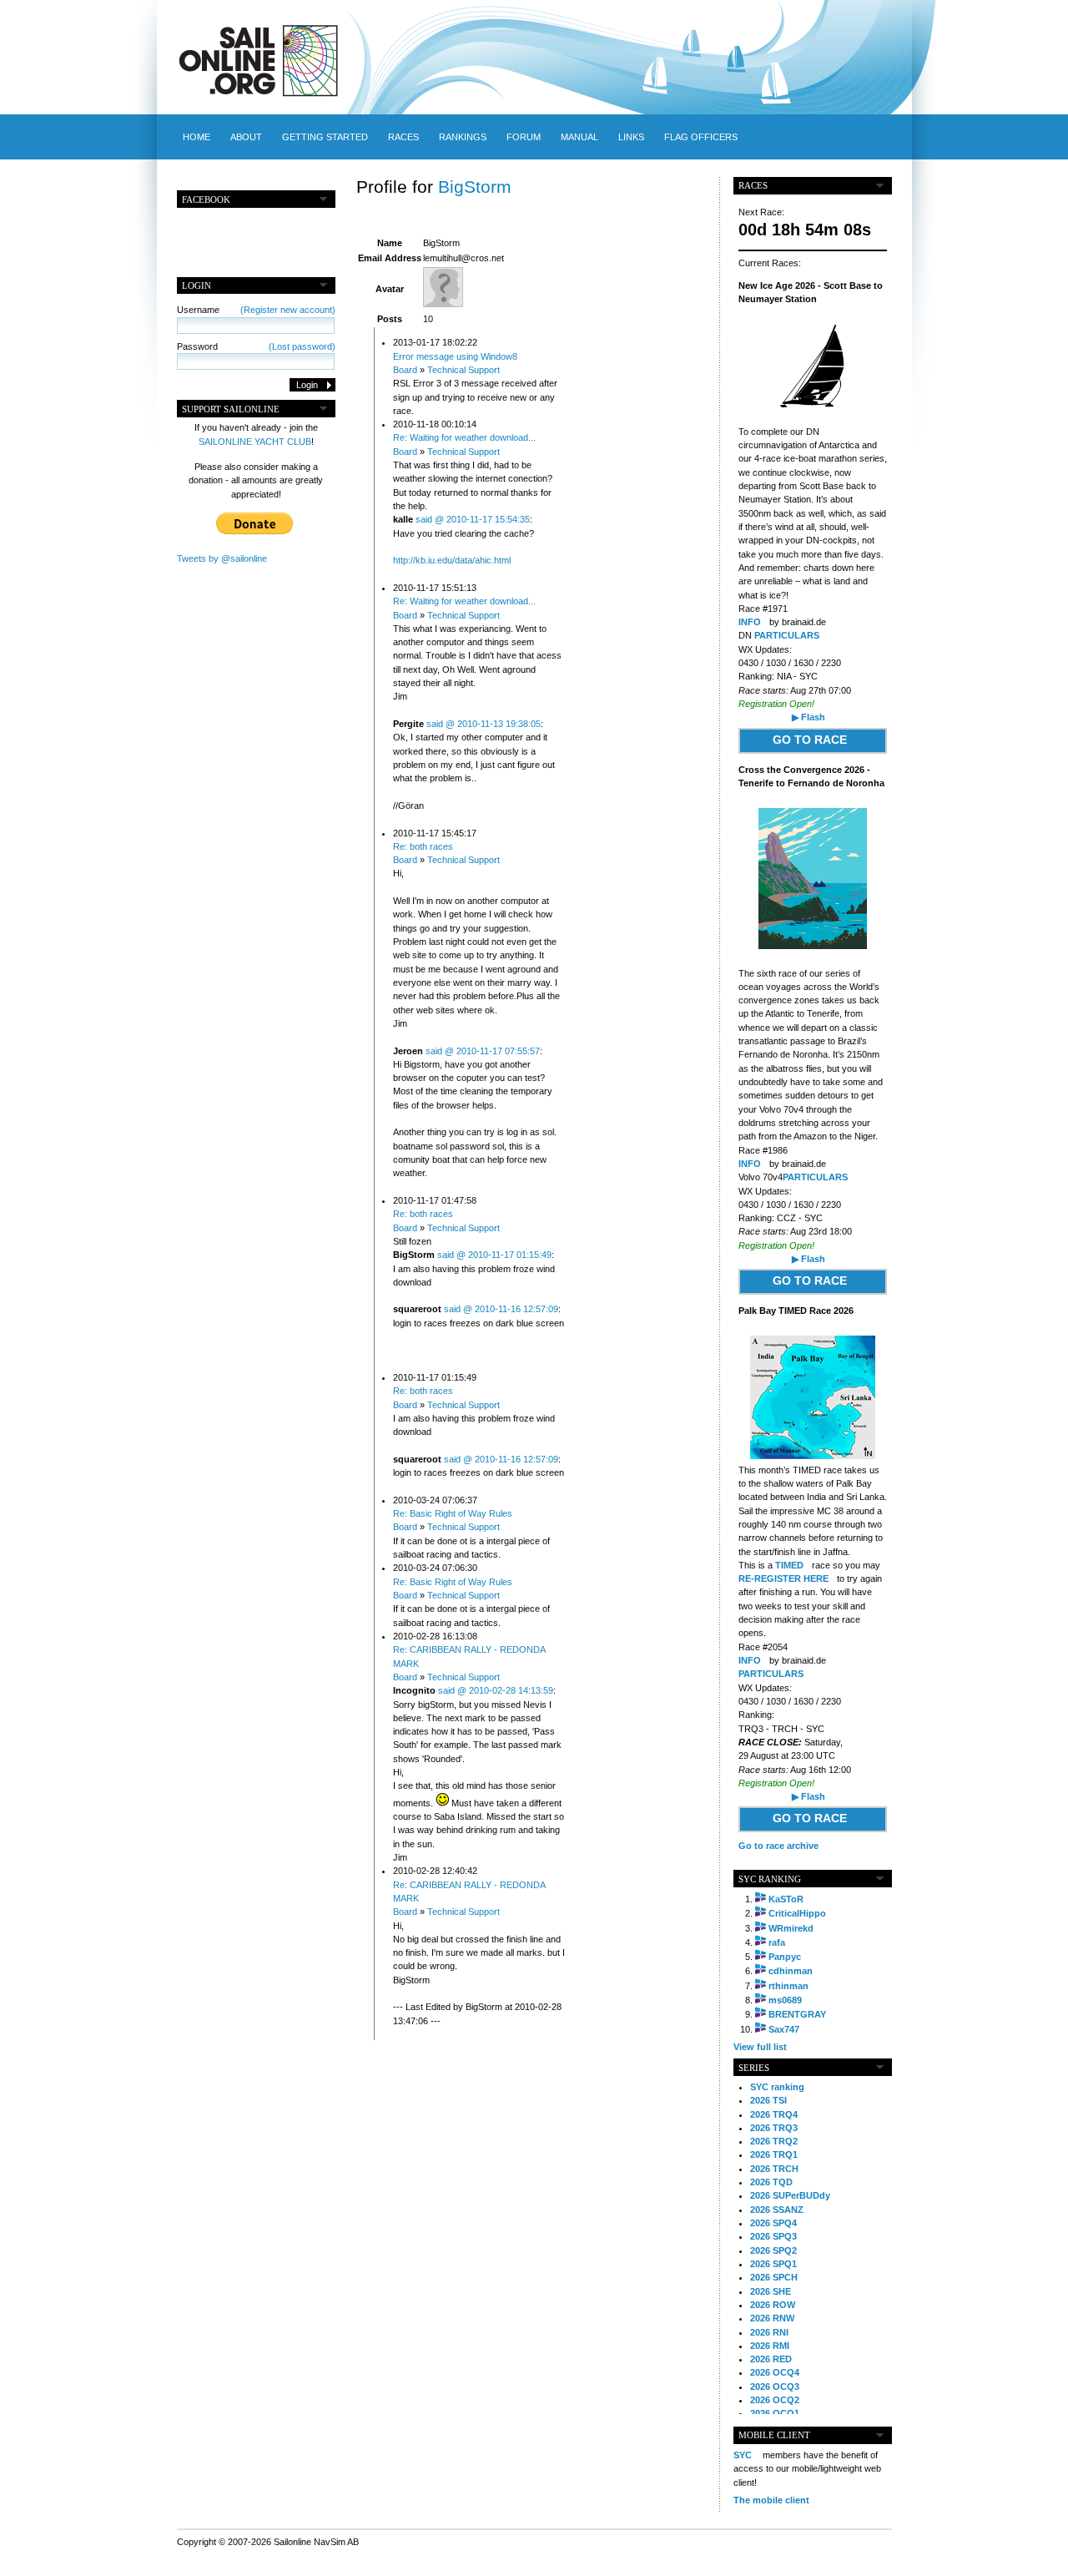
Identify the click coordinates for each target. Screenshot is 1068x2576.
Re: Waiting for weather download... (464, 437)
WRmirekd (791, 1928)
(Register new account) (288, 310)
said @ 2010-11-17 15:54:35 (473, 519)
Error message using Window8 (455, 356)
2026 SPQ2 (773, 2250)
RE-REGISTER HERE (783, 1578)
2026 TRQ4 (774, 2114)
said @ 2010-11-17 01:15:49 (494, 1255)
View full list (760, 2047)
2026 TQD (771, 2182)
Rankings (463, 137)
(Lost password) (302, 346)
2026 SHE (771, 2291)
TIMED (789, 1565)
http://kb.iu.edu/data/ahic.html (452, 560)
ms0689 (785, 2000)
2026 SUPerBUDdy (790, 2195)
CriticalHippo (797, 1913)
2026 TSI (768, 2100)
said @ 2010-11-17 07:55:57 (483, 1051)
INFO (750, 622)
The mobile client (771, 2500)
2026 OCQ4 (775, 2372)
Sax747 (784, 2029)
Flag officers (701, 137)
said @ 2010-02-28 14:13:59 (496, 1690)
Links (631, 137)
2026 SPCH (774, 2277)
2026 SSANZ (777, 2210)
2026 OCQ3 (775, 2387)
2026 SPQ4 (773, 2223)
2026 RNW (772, 2318)
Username (256, 310)
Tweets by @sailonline (222, 558)
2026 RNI (769, 2332)
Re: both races (423, 846)
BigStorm (475, 187)
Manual (579, 137)
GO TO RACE (810, 740)
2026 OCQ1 (775, 2413)
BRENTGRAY (797, 2014)
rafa (777, 1942)
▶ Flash (809, 717)
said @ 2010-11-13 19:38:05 (484, 724)
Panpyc (785, 1957)
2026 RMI (770, 2346)
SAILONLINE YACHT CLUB (255, 442)
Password (256, 346)
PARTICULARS (787, 635)
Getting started (325, 137)
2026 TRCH (774, 2169)
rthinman (788, 1986)
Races (403, 137)
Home (196, 137)
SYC (743, 2455)
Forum (524, 137)
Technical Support (463, 370)
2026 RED (771, 2359)
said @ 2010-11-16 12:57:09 (501, 1309)
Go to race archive (778, 1846)
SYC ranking (777, 2087)
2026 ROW (773, 2305)
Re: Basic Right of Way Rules (453, 1513)
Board (405, 370)
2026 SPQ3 (773, 2236)
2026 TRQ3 (774, 2128)
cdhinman (791, 1971)
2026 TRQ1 (774, 2154)
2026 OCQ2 (775, 2400)
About (246, 137)
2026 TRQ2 (774, 2141)
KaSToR (786, 1899)
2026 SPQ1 (773, 2264)
